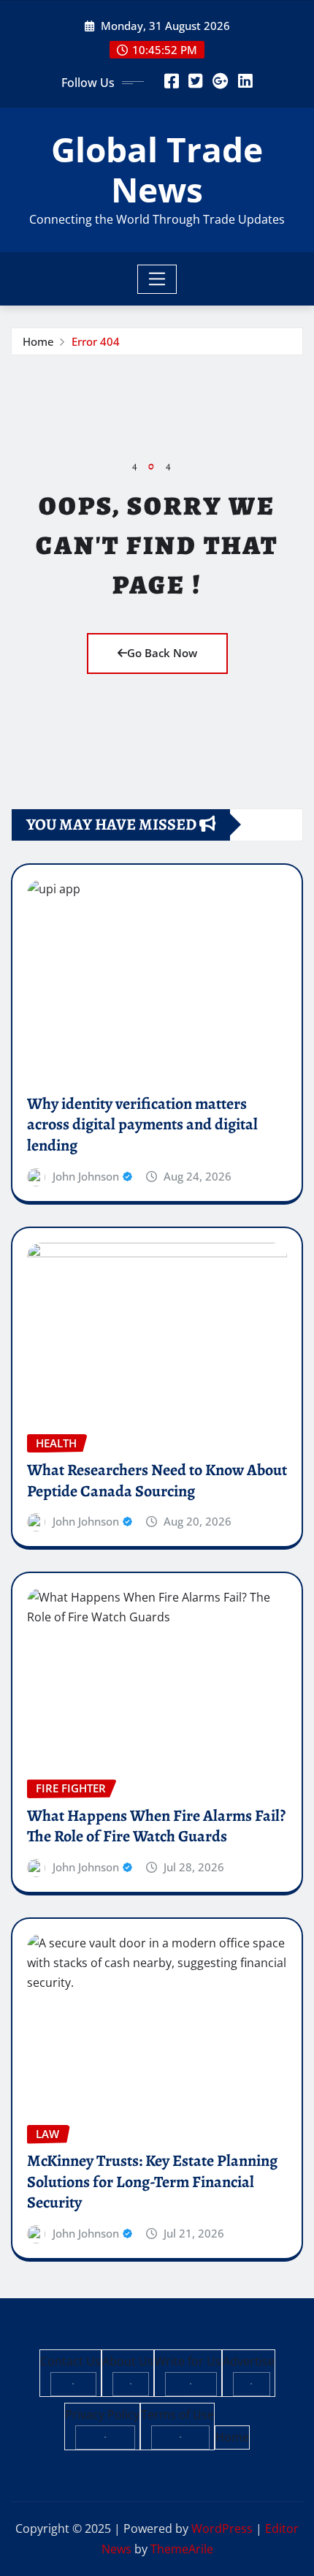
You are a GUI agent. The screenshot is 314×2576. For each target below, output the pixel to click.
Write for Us (188, 2361)
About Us (128, 2361)
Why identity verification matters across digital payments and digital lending (142, 1125)
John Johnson (86, 1176)
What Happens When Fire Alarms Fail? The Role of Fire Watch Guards (156, 1826)
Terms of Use (177, 2414)
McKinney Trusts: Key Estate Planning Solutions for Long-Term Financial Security (152, 2182)
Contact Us (70, 2361)
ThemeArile (182, 2549)
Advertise (249, 2361)
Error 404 (96, 341)
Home (38, 341)
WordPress (222, 2528)
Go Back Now (162, 653)
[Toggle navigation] (157, 279)
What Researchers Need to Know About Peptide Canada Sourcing (157, 1481)
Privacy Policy (102, 2414)
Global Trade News (157, 169)
